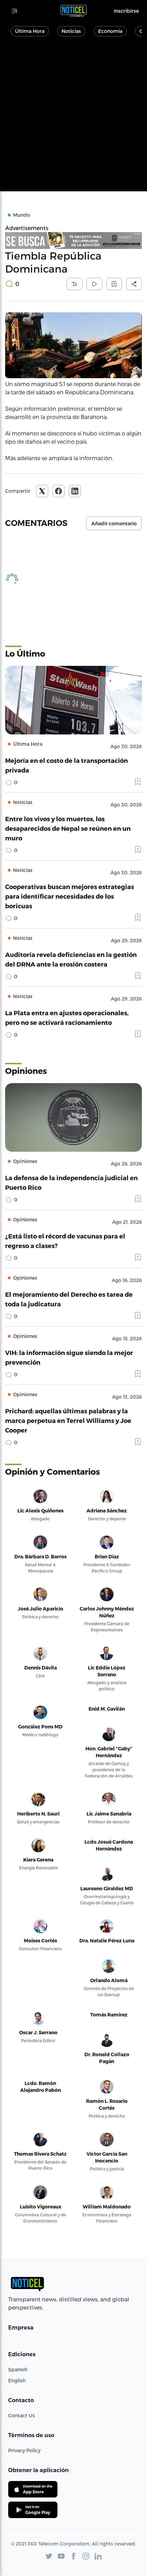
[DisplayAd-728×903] (73, 241)
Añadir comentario (114, 524)
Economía (110, 31)
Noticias (71, 31)
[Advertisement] (73, 118)
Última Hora (30, 31)
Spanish (18, 2369)
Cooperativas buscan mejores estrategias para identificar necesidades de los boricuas (70, 896)
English (17, 2380)
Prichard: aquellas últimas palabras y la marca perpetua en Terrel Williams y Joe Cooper (68, 1420)
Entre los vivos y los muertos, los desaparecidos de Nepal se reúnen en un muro (68, 828)
